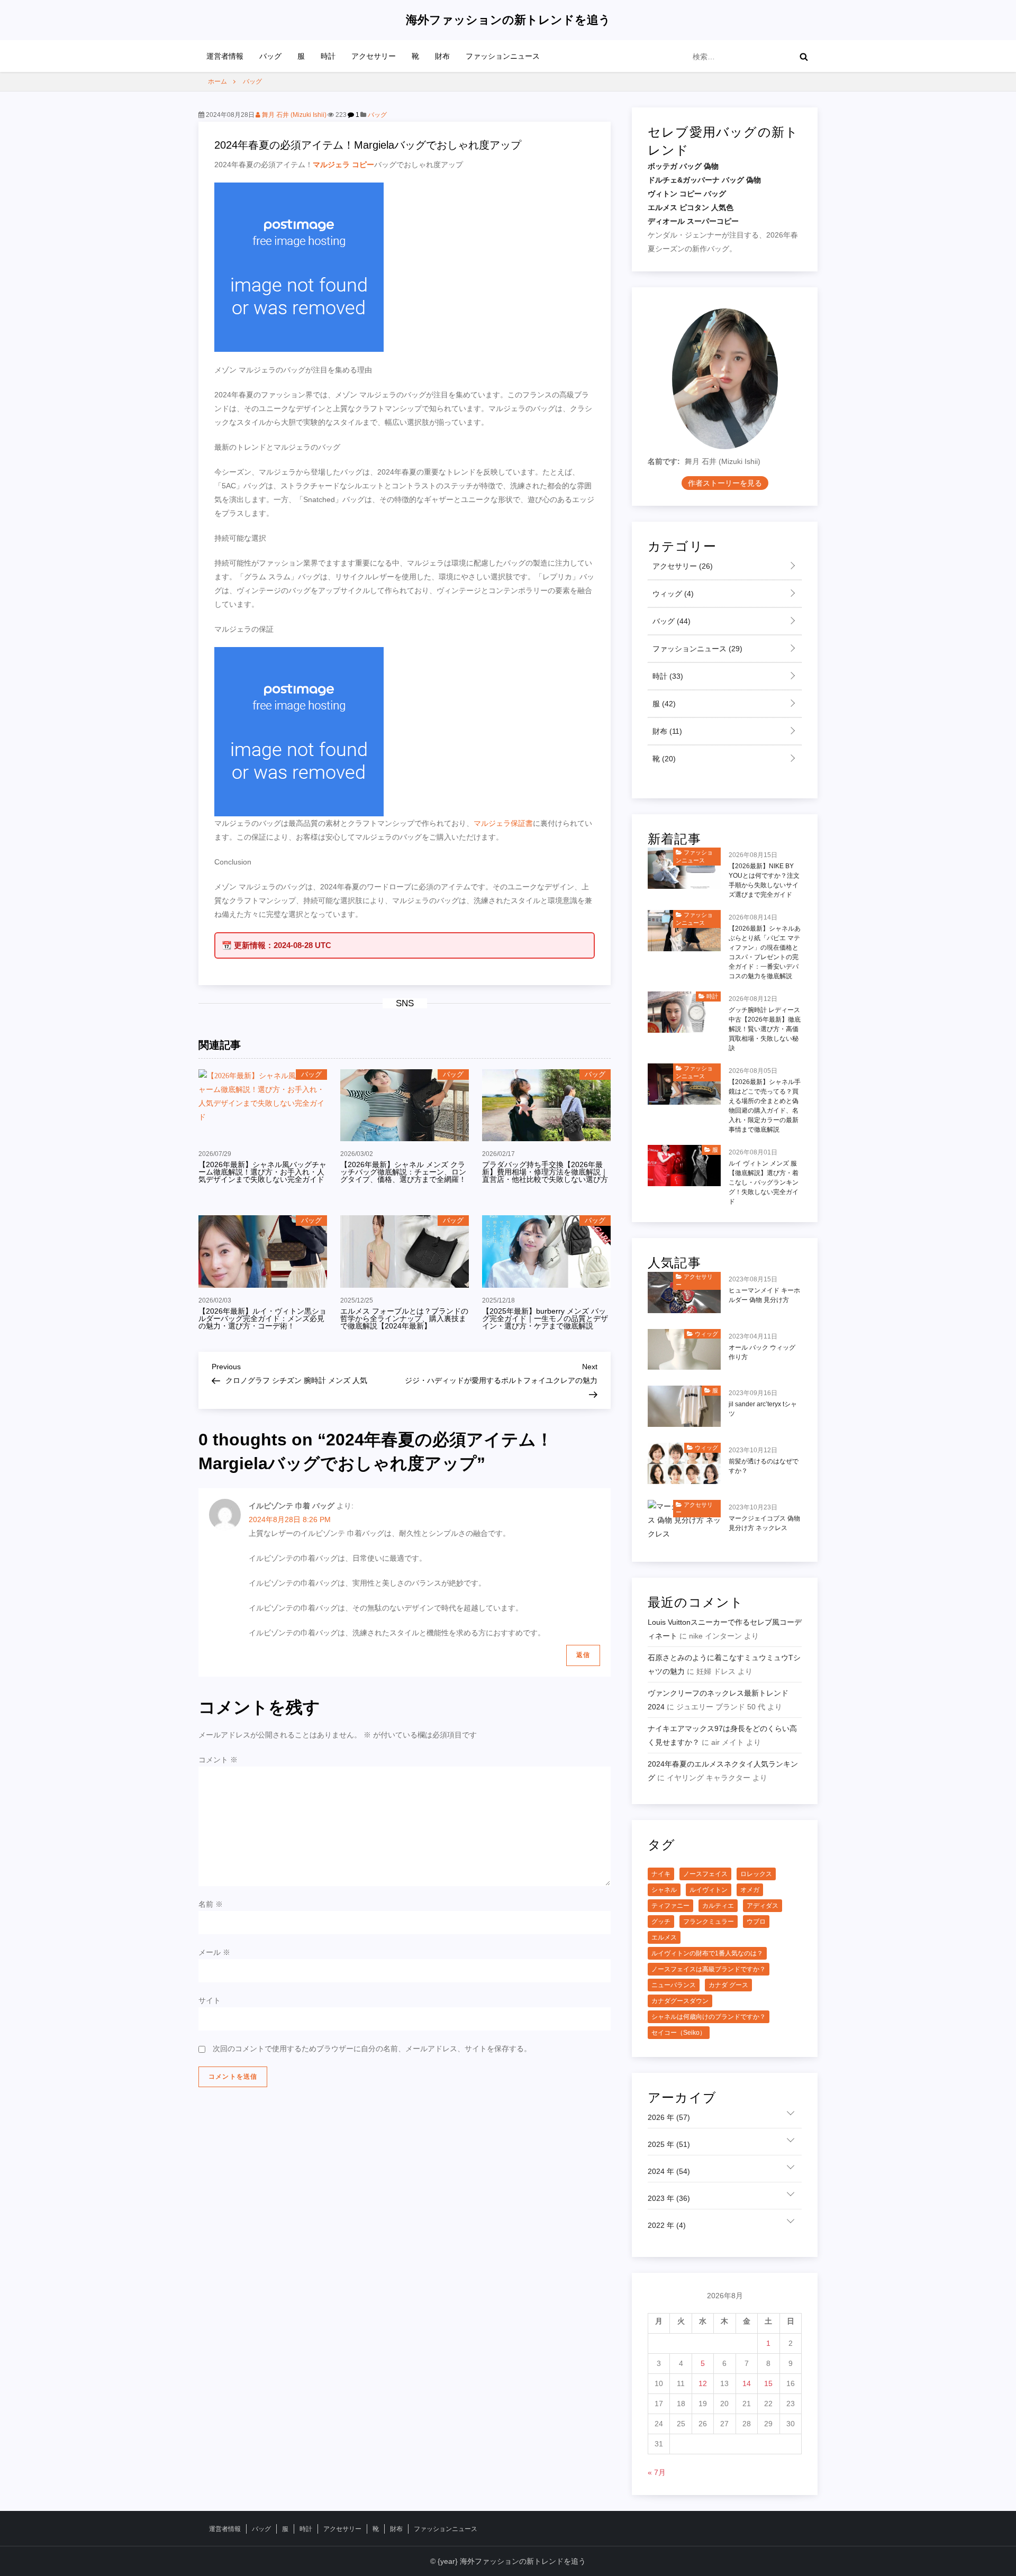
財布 (442, 56)
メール (214, 1952)
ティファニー (670, 1906)
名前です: (664, 461)
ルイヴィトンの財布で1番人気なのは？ (707, 1953)
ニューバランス (674, 1985)
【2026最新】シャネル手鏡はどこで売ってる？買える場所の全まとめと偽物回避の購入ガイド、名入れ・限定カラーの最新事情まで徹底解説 (765, 1106)
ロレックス (756, 1874)
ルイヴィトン (709, 1890)
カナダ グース (728, 1985)
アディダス (763, 1906)
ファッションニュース (503, 56)
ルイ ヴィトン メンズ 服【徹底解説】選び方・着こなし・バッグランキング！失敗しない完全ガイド (764, 1182)
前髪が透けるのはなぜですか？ (764, 1466)
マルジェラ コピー (343, 165)
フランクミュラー (709, 1922)
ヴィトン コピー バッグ (687, 194)
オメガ (750, 1890)
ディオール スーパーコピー (693, 221)
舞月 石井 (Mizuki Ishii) (293, 115)
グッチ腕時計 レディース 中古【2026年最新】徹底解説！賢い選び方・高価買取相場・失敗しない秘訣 (765, 1029)
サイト (210, 2000)
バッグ (270, 56)
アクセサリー (374, 56)
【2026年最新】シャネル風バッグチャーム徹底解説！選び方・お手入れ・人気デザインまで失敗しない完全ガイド (262, 1172)
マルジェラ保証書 (503, 823)
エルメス (664, 1937)
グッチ (661, 1922)
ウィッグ (672, 594)
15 (768, 2383)
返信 (583, 1655)
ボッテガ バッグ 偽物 (683, 166)
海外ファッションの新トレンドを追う (508, 20)
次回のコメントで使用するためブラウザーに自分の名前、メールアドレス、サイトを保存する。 (372, 2049)
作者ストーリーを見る (725, 483)
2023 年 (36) (669, 2198)
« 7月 (657, 2472)
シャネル (664, 1890)
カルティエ (718, 1906)
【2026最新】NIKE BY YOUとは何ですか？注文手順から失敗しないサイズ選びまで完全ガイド (764, 880)
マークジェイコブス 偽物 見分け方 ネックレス (764, 1523)
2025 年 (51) (669, 2144)
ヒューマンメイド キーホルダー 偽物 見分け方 (764, 1295)
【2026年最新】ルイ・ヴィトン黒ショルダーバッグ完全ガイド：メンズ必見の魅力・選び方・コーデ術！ (262, 1318)
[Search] (804, 57)
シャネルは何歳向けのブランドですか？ (709, 2017)
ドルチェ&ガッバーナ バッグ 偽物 (704, 180)
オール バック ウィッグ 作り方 (762, 1352)
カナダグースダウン (680, 2001)
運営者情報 (225, 56)
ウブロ (756, 1922)
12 (703, 2383)
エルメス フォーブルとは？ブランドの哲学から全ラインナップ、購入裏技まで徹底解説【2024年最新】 (404, 1318)
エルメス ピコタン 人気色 (691, 207)
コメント (218, 1760)
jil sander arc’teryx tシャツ (763, 1409)
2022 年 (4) (667, 2225)
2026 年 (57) (669, 2117)
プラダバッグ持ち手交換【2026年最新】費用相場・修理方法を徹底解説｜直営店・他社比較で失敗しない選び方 (545, 1172)
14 (747, 2383)
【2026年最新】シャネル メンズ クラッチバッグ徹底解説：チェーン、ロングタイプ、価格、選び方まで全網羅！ (403, 1172)
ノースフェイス (705, 1874)
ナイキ (661, 1874)
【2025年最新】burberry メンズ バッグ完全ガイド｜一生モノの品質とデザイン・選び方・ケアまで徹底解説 (545, 1318)
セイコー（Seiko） (679, 2033)
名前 (211, 1904)
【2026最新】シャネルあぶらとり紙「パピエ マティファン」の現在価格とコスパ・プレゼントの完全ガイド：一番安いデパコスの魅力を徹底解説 (765, 952)
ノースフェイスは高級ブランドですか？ (709, 1969)
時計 (328, 56)
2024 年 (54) (669, 2171)
